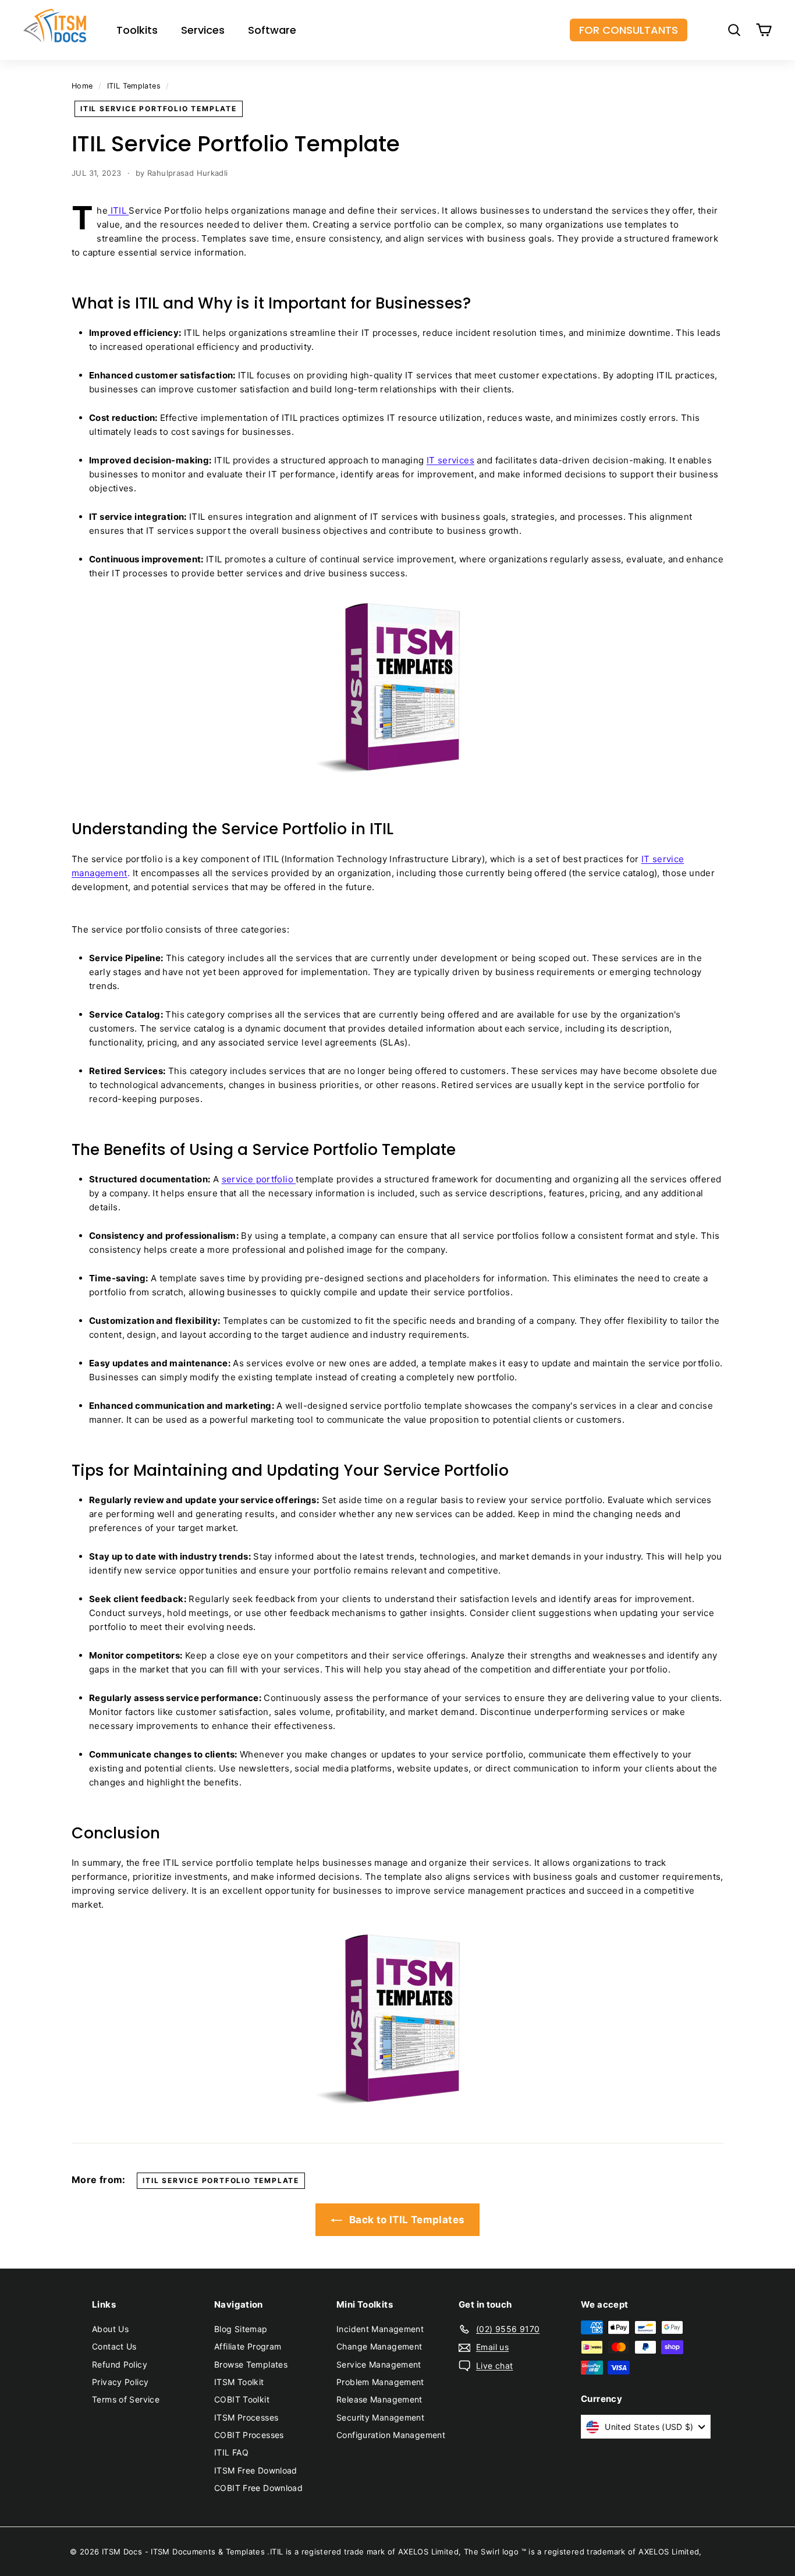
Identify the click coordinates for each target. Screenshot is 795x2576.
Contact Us (114, 2346)
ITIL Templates (134, 86)
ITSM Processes (246, 2417)
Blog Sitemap (241, 2329)
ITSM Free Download (256, 2470)
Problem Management (380, 2382)
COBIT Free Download (258, 2488)
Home (82, 86)
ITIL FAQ (231, 2452)
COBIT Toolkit (242, 2399)
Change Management (379, 2346)
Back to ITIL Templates (406, 2220)
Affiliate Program (248, 2346)
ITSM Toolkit (239, 2382)
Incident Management (380, 2329)
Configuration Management (391, 2435)
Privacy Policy (120, 2382)
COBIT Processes (249, 2435)
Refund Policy (120, 2364)
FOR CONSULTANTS (629, 30)
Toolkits (137, 30)
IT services (450, 460)
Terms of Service (126, 2399)
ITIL (118, 210)
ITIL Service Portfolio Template (159, 109)
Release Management (379, 2399)
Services (203, 30)
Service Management (379, 2364)
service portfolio (259, 1179)
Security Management (380, 2417)
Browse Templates (251, 2364)
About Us (110, 2329)
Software (272, 30)
